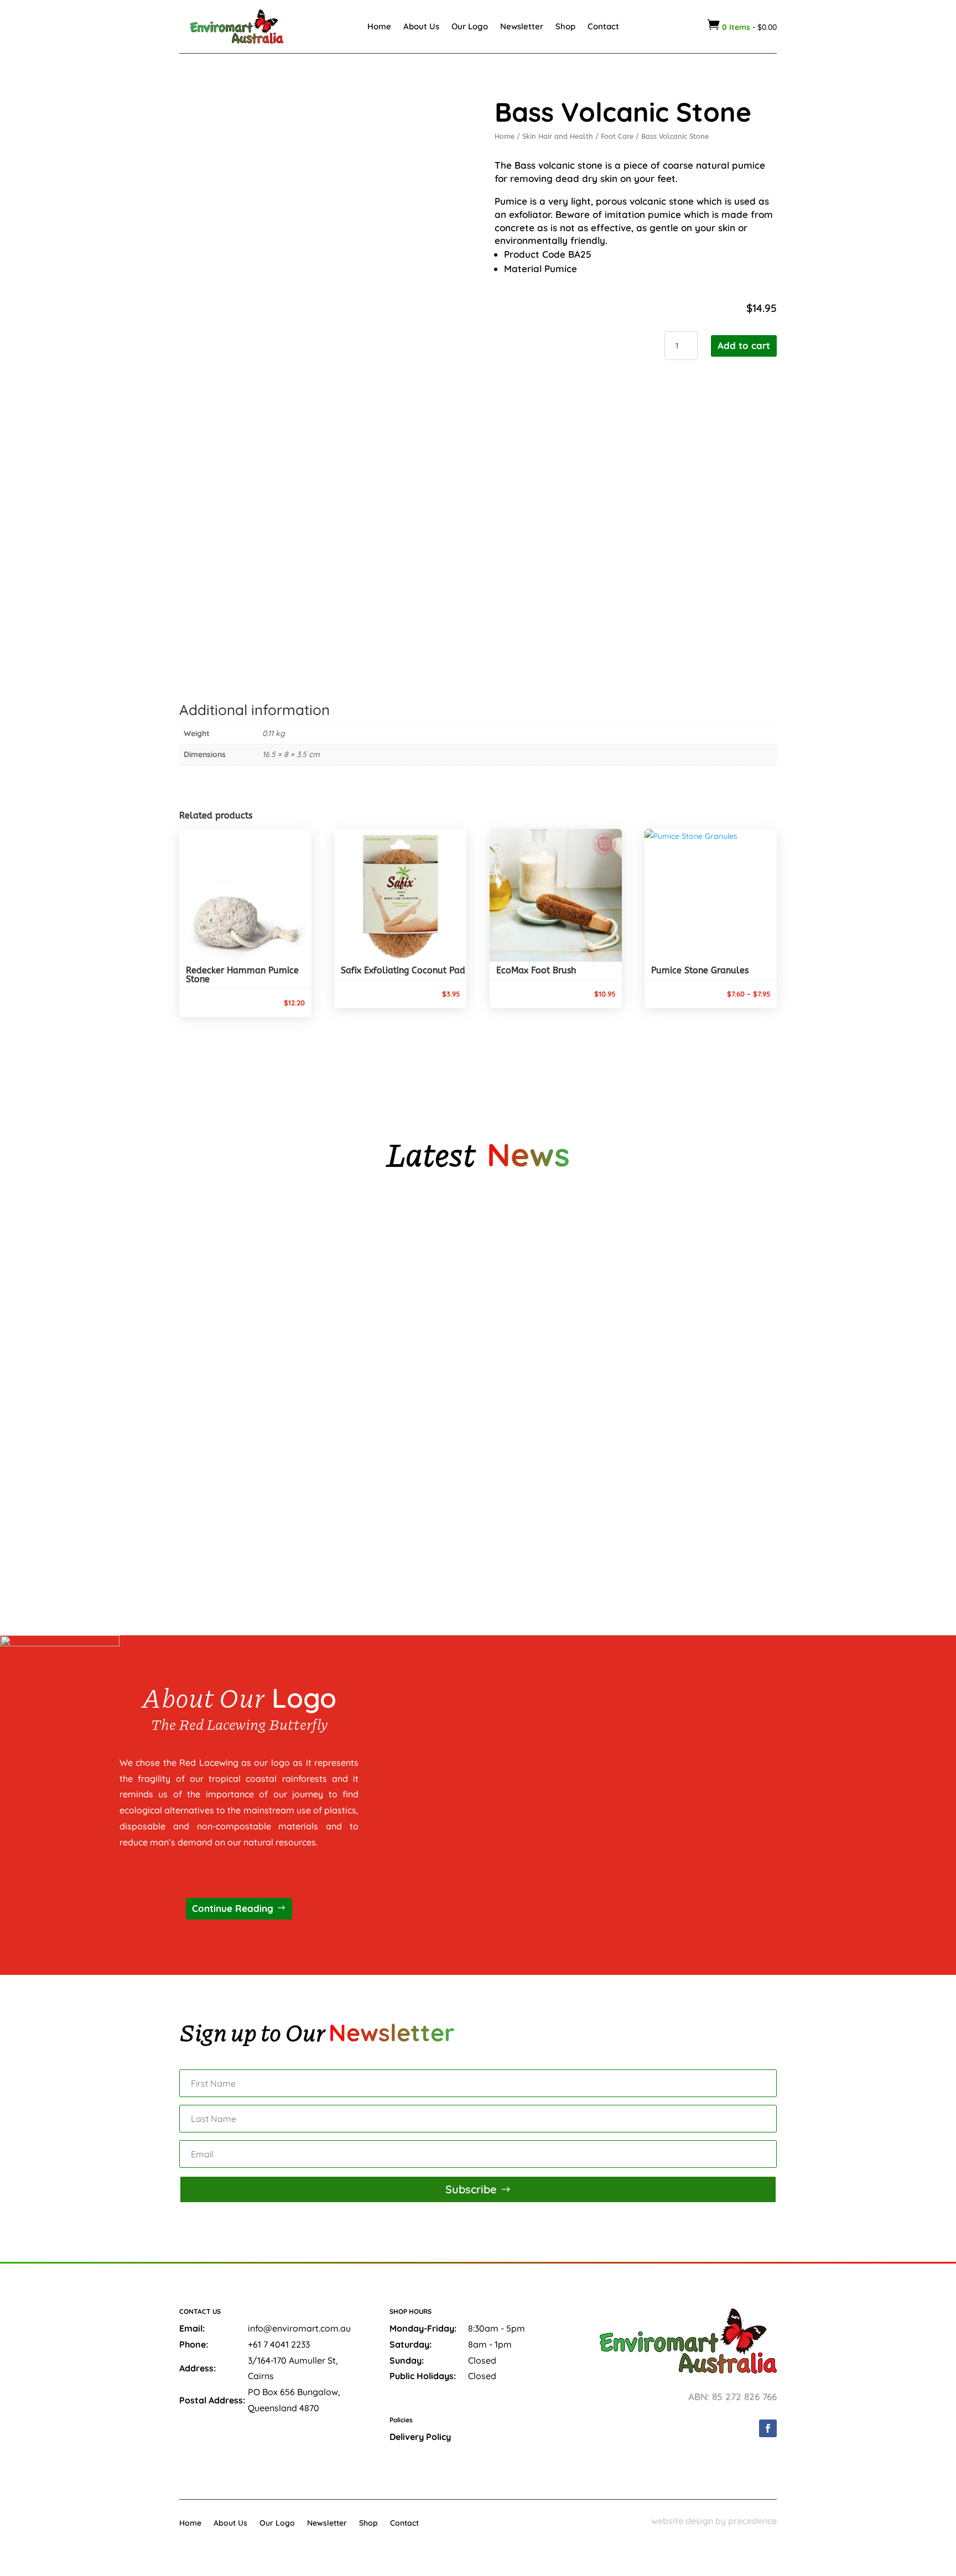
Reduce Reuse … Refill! (232, 1505)
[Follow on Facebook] (768, 2428)
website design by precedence (714, 2521)
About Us (421, 26)
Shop (565, 26)
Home (379, 26)
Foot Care (617, 136)
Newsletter (522, 26)
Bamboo (206, 1387)
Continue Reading (233, 1908)
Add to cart (744, 345)
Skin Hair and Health (558, 136)
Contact (603, 26)
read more (220, 1309)
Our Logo (470, 26)
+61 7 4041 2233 (279, 2344)
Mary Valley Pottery (231, 1269)
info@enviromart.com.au (299, 2328)
